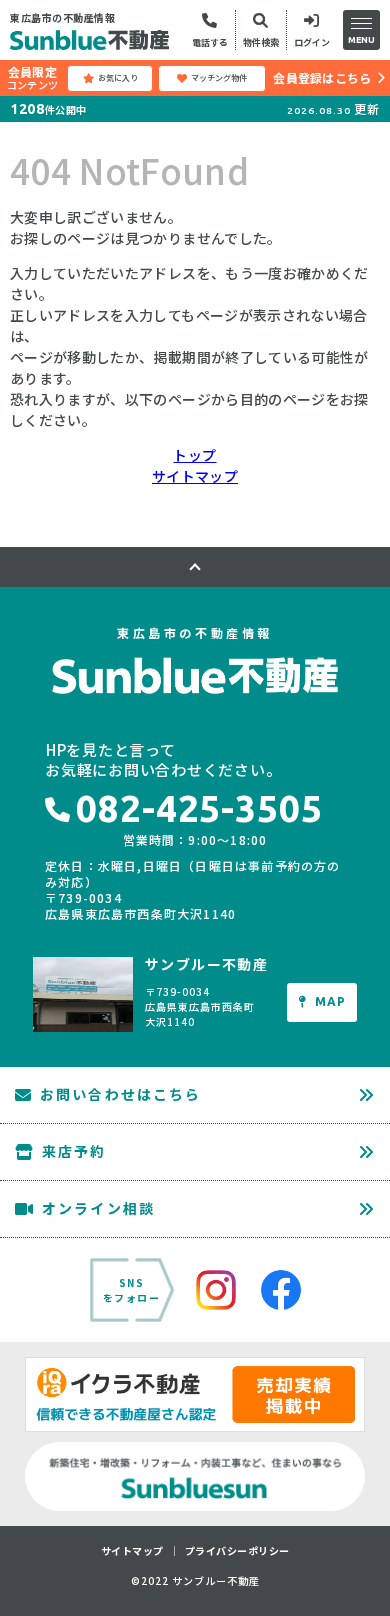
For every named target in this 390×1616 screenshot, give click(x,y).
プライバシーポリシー (237, 1551)
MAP (331, 1001)
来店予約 (74, 1151)
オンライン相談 (98, 1208)
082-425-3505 (199, 808)
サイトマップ (195, 476)
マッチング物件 (219, 77)
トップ (194, 455)
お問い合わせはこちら (120, 1094)
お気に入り (118, 77)
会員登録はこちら (322, 77)
